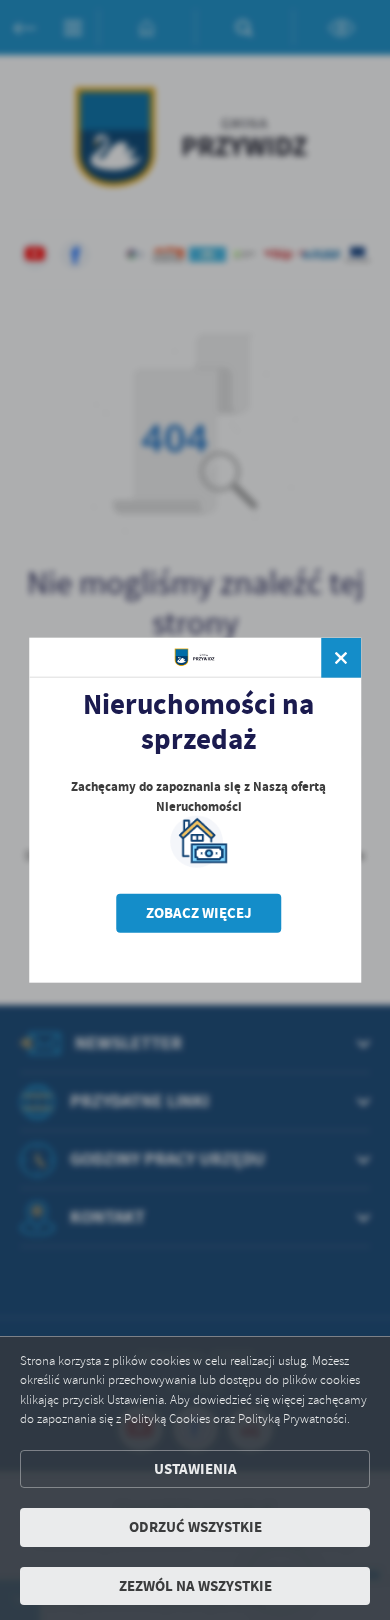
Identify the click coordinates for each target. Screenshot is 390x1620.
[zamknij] (341, 658)
